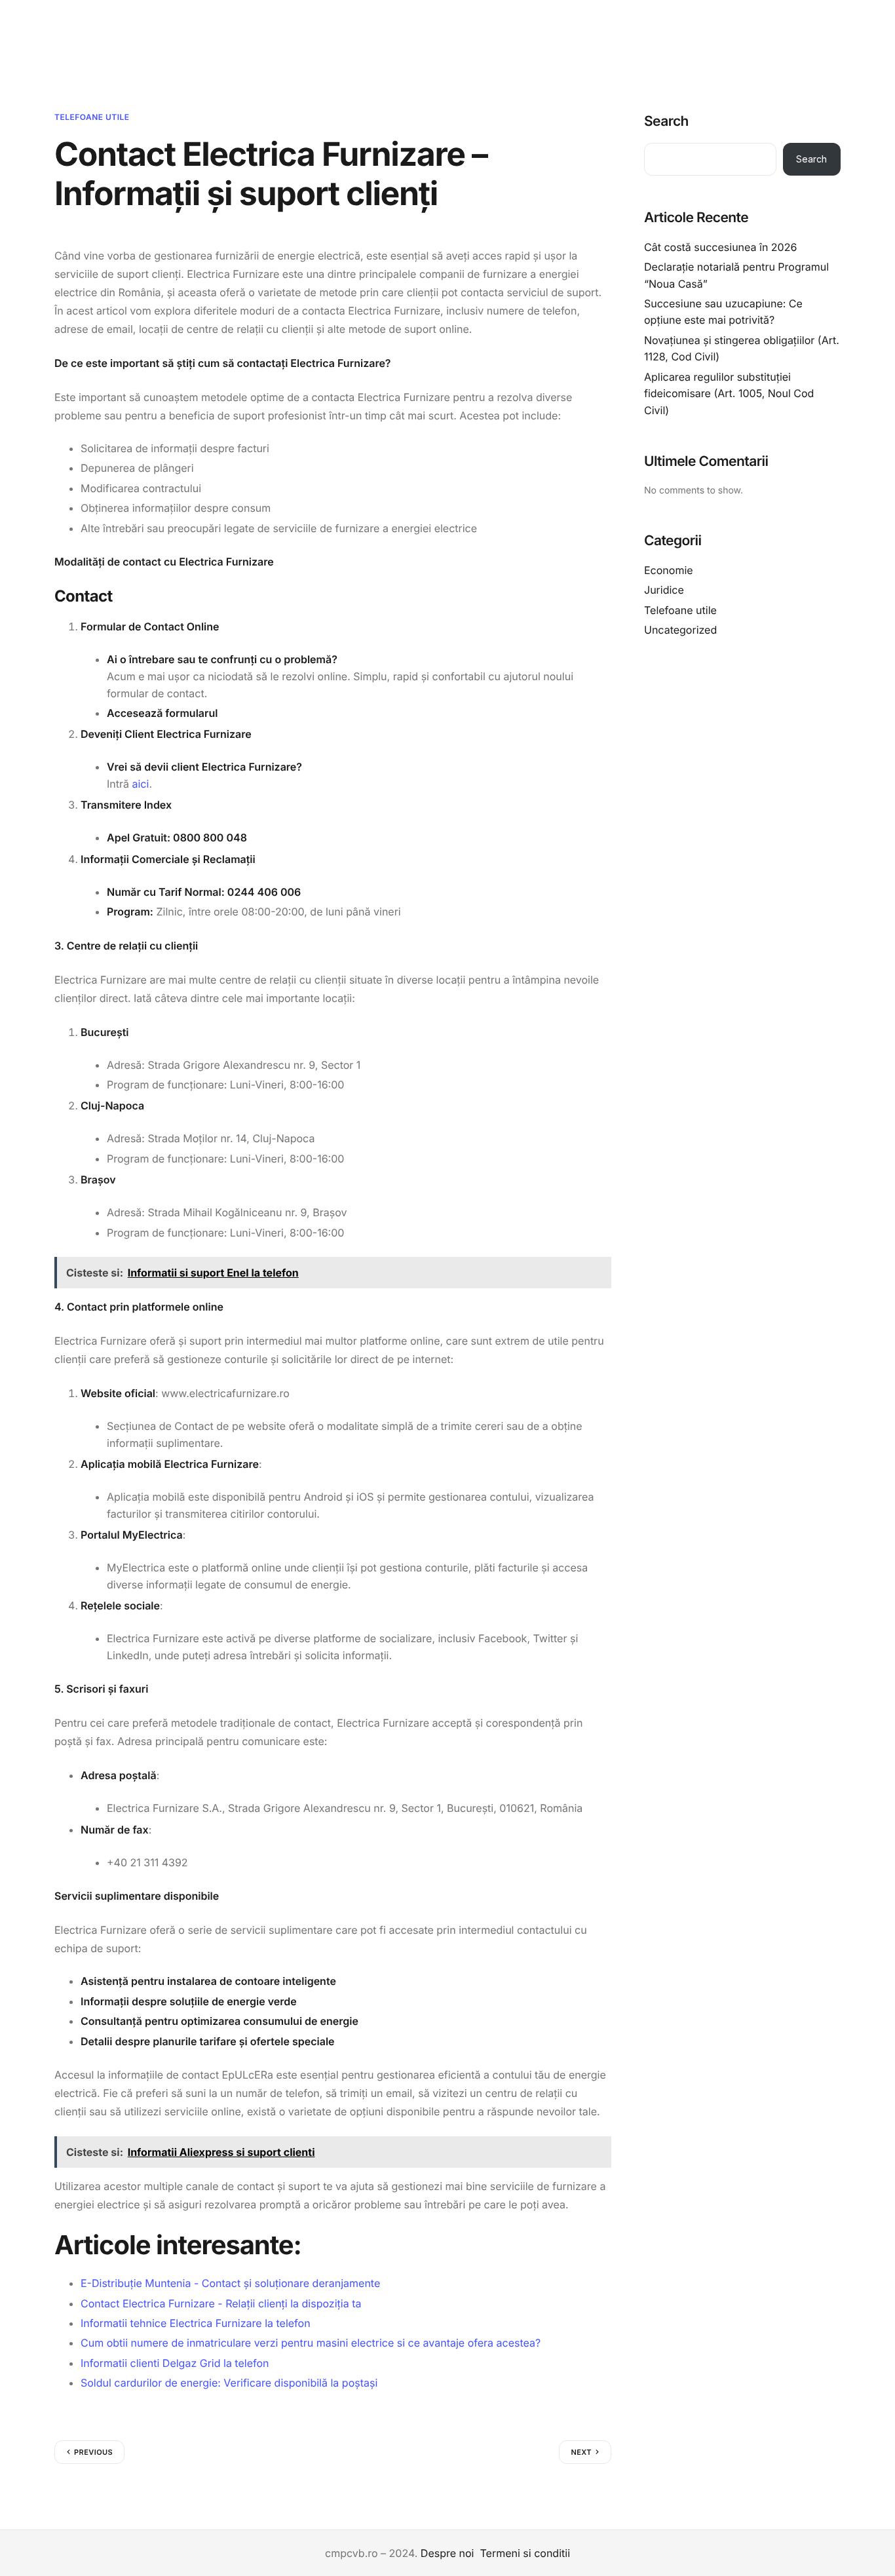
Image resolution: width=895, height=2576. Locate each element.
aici (141, 784)
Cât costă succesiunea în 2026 (720, 246)
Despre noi (447, 2553)
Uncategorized (680, 630)
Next (581, 2452)
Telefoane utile (92, 117)
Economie (669, 569)
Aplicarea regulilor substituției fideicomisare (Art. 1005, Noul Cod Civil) (729, 393)
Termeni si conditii (525, 2553)
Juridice (664, 590)
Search (666, 122)
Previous (93, 2452)
